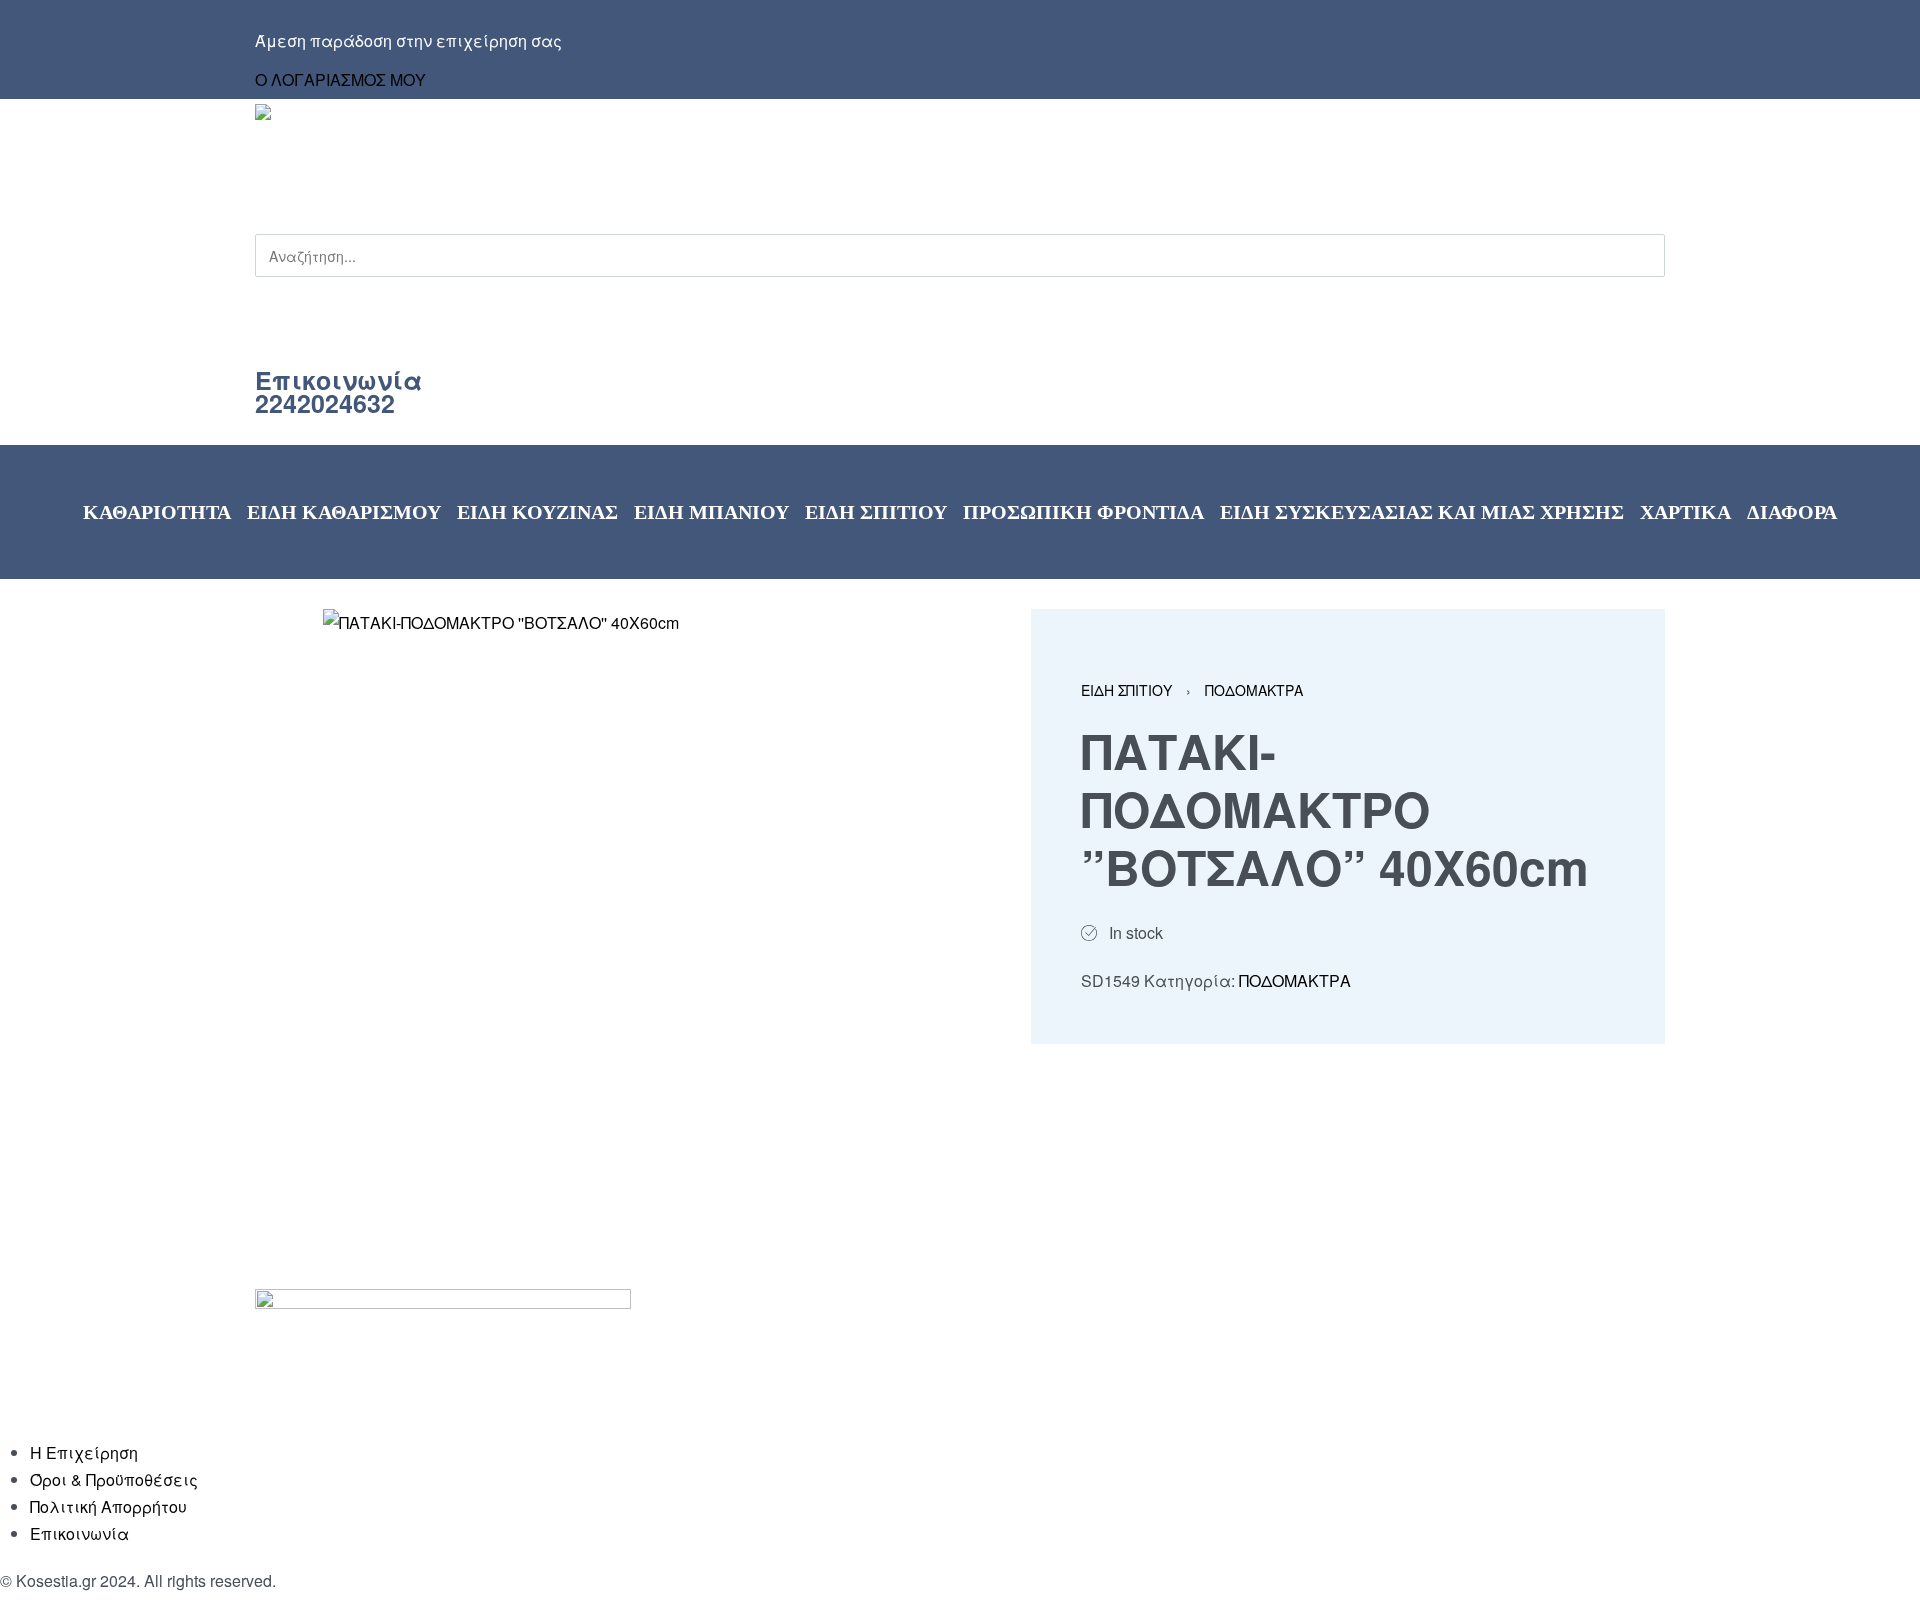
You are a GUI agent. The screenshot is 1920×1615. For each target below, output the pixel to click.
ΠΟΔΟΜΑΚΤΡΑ (1254, 690)
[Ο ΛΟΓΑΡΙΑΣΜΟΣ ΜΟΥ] (955, 60)
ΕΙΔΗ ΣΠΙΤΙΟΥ (1126, 690)
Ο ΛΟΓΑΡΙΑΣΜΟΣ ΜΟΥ (340, 79)
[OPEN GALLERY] (593, 879)
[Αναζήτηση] (256, 293)
